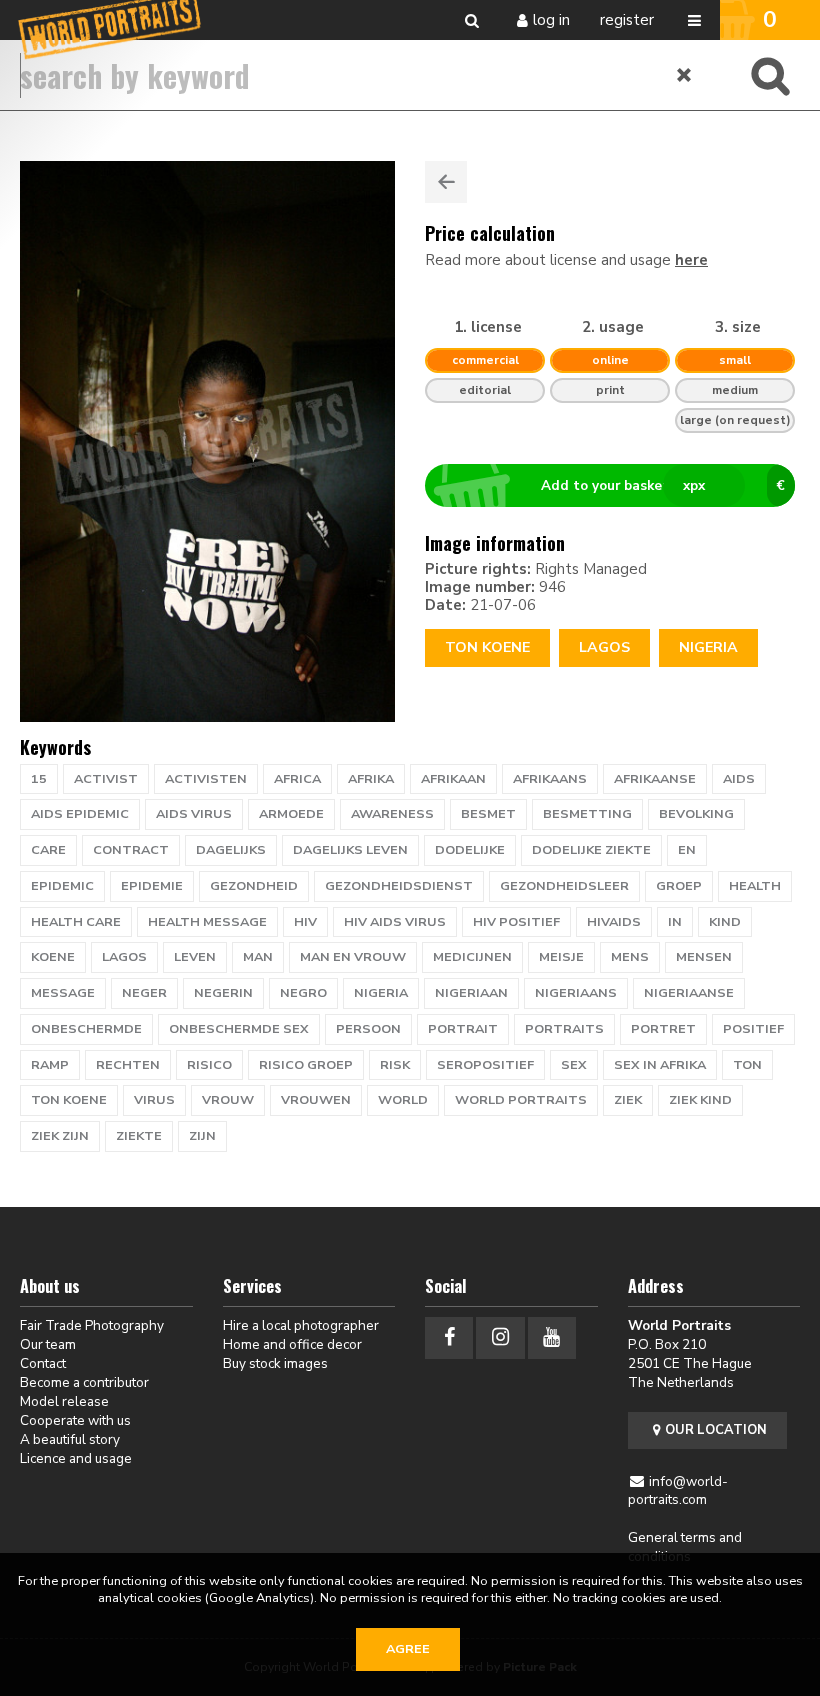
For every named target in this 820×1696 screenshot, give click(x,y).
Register (627, 20)
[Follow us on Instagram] (500, 1337)
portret (663, 1029)
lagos (604, 647)
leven (195, 957)
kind (725, 922)
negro (303, 993)
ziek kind (700, 1100)
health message (207, 922)
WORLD (403, 1100)
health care (76, 922)
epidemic (62, 886)
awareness (392, 814)
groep (679, 886)
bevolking (696, 814)
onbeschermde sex (239, 1029)
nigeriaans (576, 993)
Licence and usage (76, 1458)
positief (753, 1029)
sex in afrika (660, 1065)
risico (209, 1065)
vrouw (228, 1100)
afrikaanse (655, 779)
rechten (128, 1065)
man (258, 957)
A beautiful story (70, 1439)
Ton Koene (487, 647)
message (63, 993)
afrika (371, 779)
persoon (368, 1029)
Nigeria (708, 647)
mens (630, 957)
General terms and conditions (685, 1547)
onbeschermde (86, 1029)
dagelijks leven (350, 850)
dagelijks (231, 850)
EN (687, 850)
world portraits (521, 1100)
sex (574, 1065)
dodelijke (470, 850)
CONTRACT (131, 850)
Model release (64, 1401)
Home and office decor (292, 1344)
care (48, 850)
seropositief (485, 1065)
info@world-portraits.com (678, 1491)
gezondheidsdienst (399, 886)
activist (106, 779)
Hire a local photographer (301, 1325)
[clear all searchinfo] (685, 75)
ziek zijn (60, 1136)
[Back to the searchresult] (446, 182)
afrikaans (550, 779)
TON (747, 1065)
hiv (305, 922)
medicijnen (472, 957)
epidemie (152, 886)
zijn (202, 1136)
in (675, 922)
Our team (48, 1344)
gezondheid (254, 886)
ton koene (69, 1100)
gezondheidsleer (564, 886)
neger (144, 993)
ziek (628, 1100)
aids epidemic (80, 814)
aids (739, 779)
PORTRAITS (564, 1029)
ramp (50, 1065)
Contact (43, 1363)
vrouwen (316, 1100)
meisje (561, 957)
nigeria (381, 993)
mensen (704, 957)
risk (395, 1065)
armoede (291, 814)
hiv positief (516, 922)
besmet (488, 814)
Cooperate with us (75, 1420)
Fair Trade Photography (92, 1325)
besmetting (587, 814)
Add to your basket (663, 485)
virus (154, 1100)
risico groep (306, 1065)
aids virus (194, 814)
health (755, 886)
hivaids (614, 922)
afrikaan (453, 779)
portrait (463, 1029)
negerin (223, 993)
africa (297, 779)
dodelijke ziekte (591, 850)
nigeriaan (471, 993)
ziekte (139, 1136)
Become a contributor (84, 1382)
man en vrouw (353, 957)
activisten (206, 779)
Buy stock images (275, 1363)
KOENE (53, 957)
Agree (408, 1649)
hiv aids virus (395, 922)
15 (39, 779)
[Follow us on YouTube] (552, 1337)
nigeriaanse (689, 993)
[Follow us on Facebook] (449, 1337)
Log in (551, 20)
